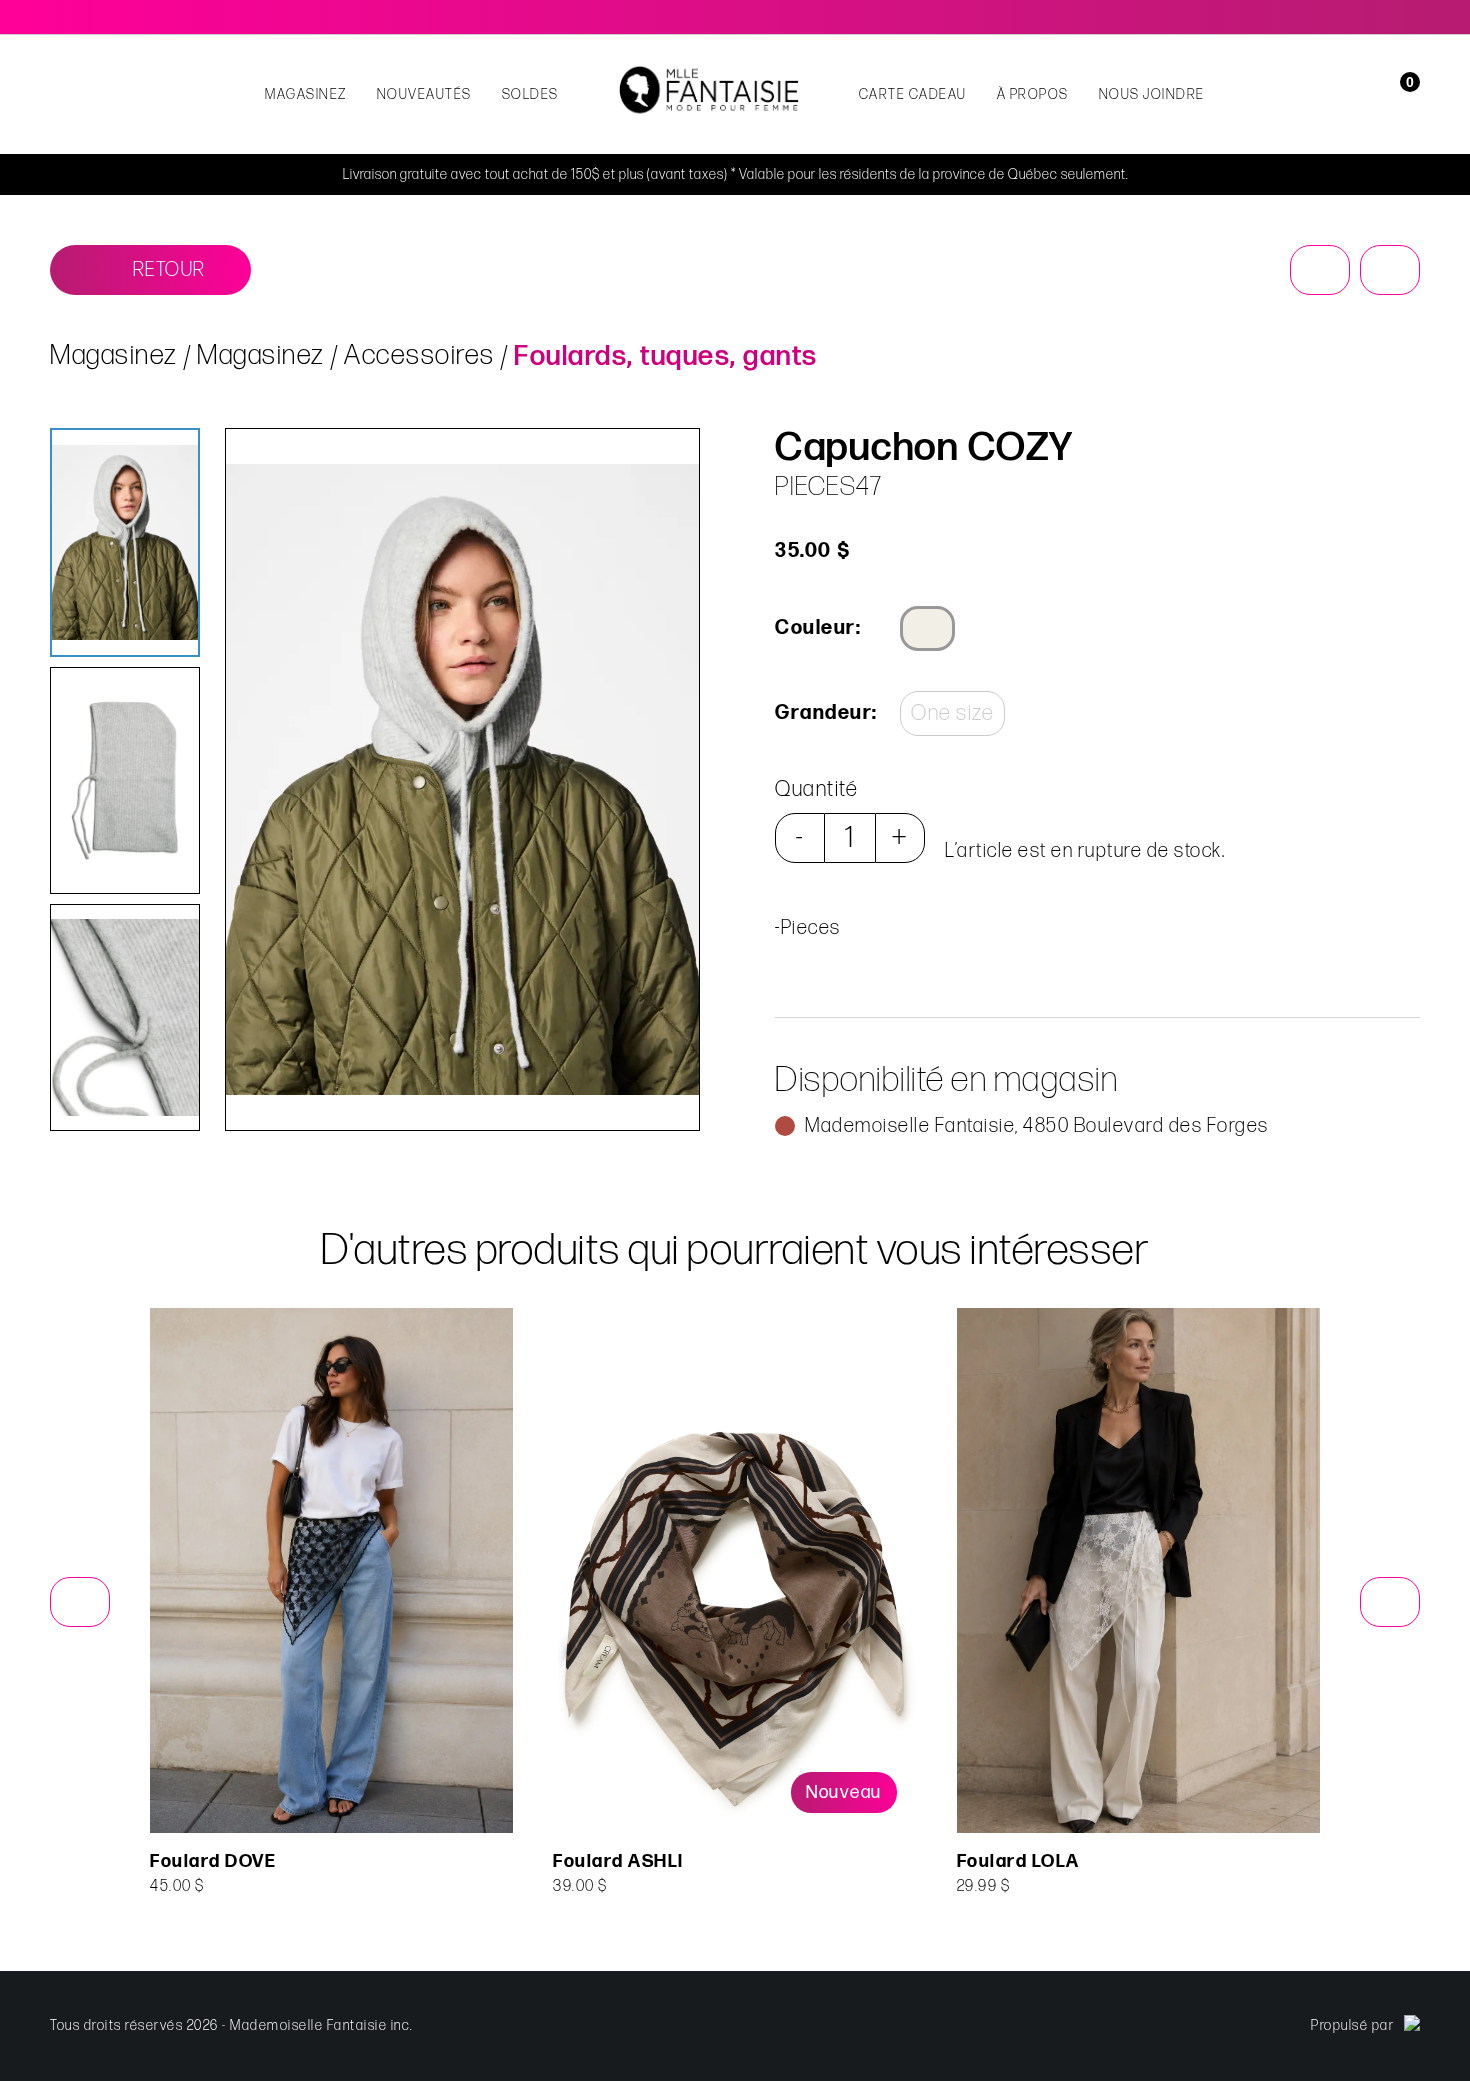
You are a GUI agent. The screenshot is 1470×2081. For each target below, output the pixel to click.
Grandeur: (825, 713)
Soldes (530, 94)
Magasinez (306, 94)
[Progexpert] (1412, 2026)
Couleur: (818, 628)
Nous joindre (1152, 94)
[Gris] (927, 628)
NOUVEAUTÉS (424, 94)
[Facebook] (1384, 17)
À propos (1033, 94)
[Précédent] (1320, 270)
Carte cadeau (913, 94)
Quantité (816, 789)
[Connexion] (1372, 94)
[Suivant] (1390, 270)
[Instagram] (1412, 17)
